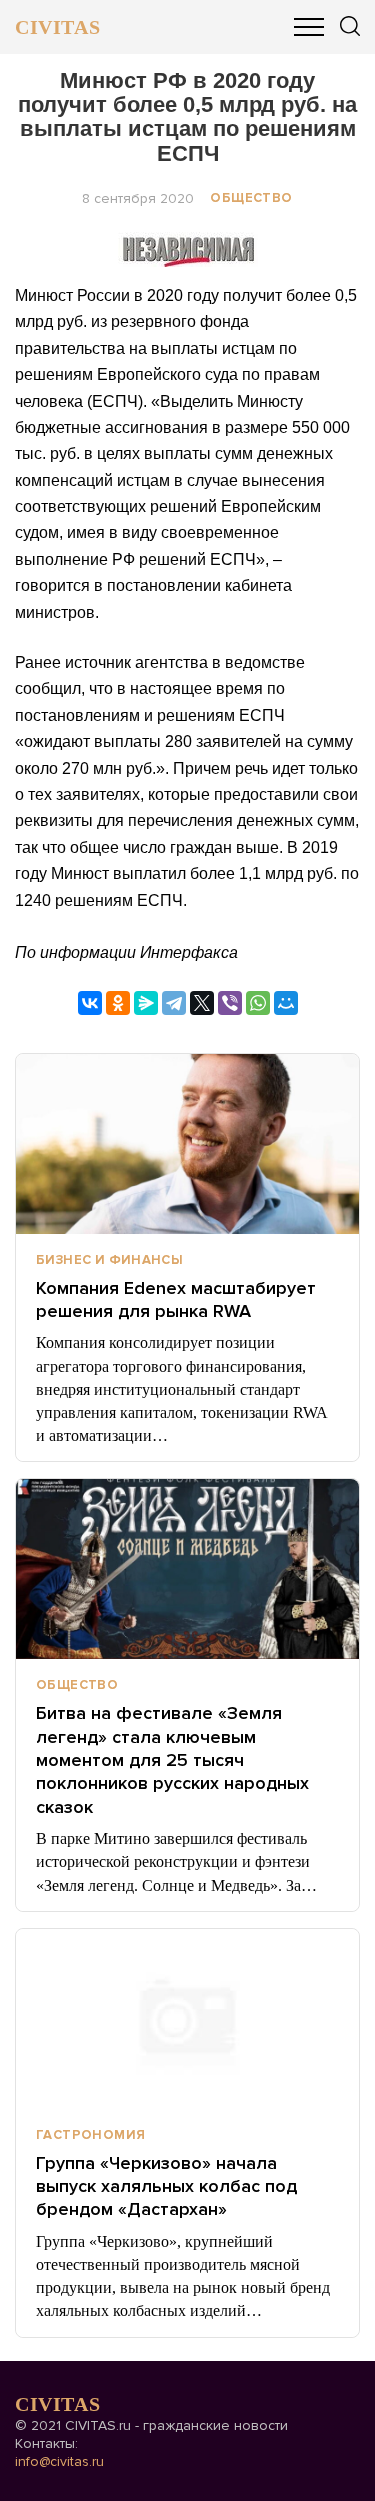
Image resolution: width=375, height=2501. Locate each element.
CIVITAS (57, 27)
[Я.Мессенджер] (146, 1003)
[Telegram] (174, 1003)
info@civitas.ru (59, 2461)
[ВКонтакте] (90, 1003)
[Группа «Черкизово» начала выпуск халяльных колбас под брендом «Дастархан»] (187, 2019)
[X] (202, 1003)
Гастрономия (90, 2135)
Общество (251, 198)
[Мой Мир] (286, 1003)
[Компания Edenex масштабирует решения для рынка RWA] (187, 1144)
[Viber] (230, 1003)
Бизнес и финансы (109, 1260)
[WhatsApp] (258, 1003)
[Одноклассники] (118, 1003)
